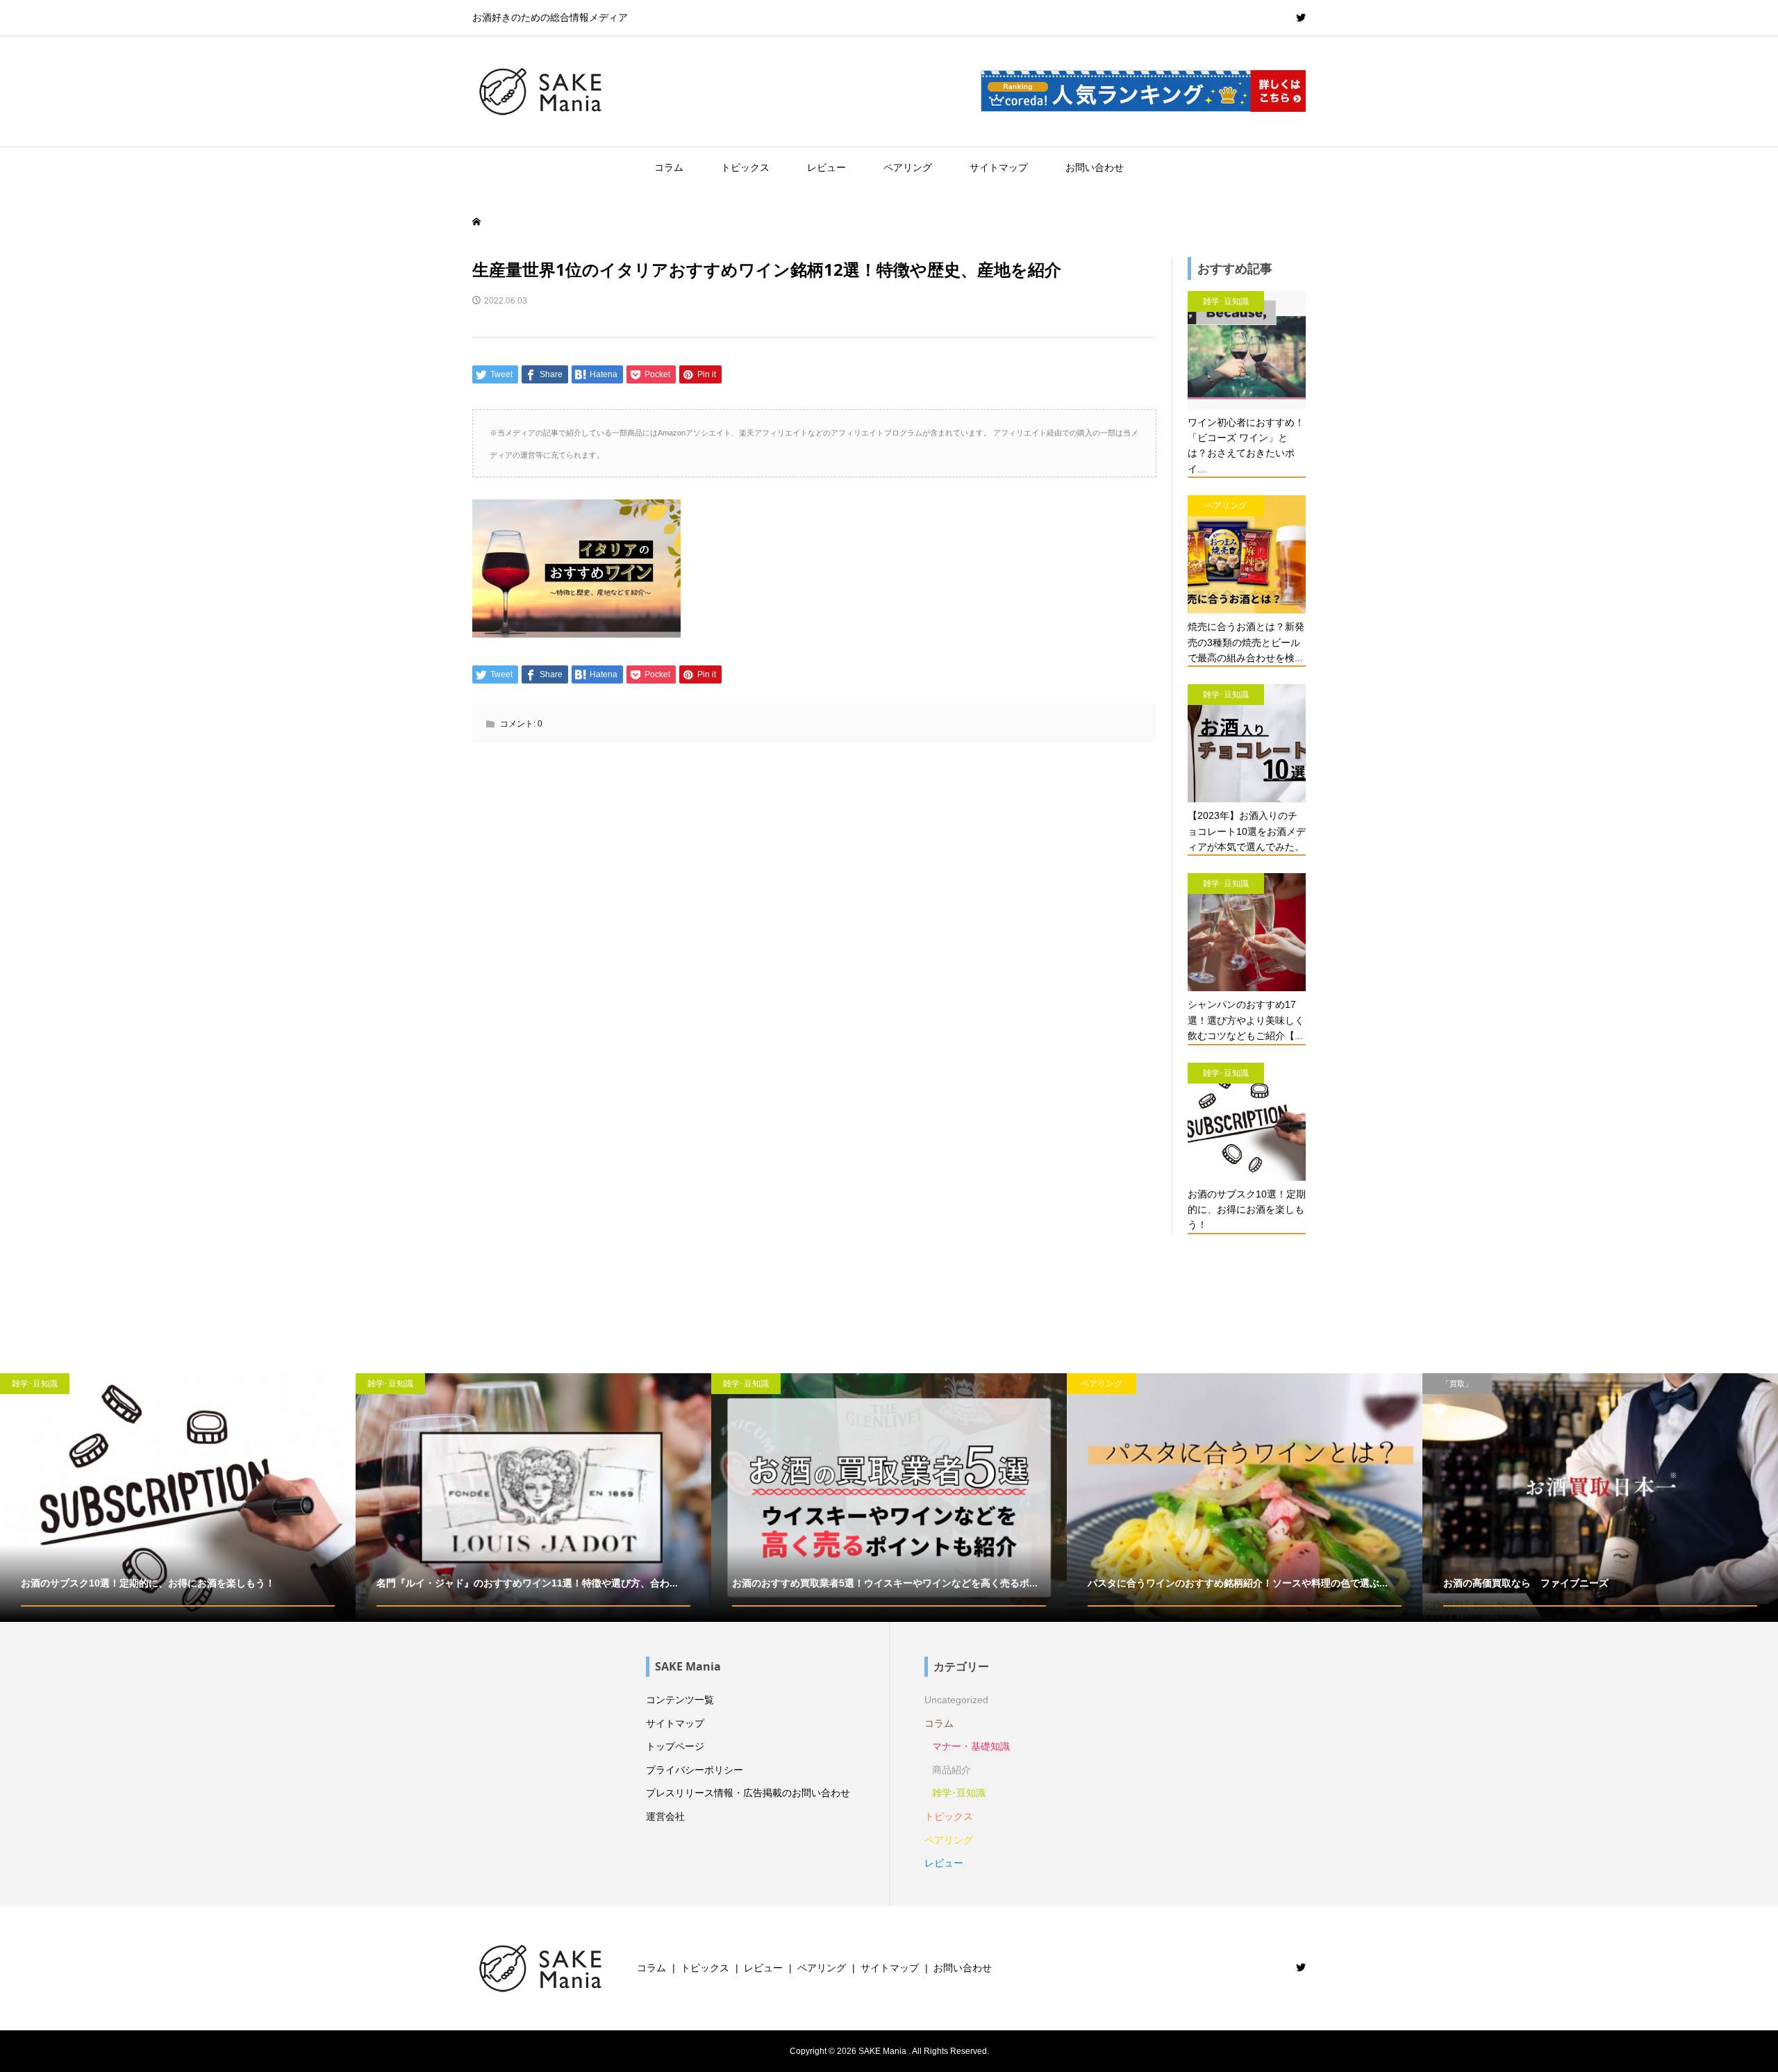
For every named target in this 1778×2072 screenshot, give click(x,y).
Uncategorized (956, 1700)
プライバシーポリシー (695, 1770)
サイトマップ (999, 167)
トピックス (745, 167)
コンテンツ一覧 (680, 1700)
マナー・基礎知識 (971, 1746)
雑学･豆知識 (959, 1793)
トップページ (675, 1746)
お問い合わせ (1095, 167)
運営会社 (665, 1816)
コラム (669, 167)
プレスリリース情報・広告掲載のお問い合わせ (748, 1793)
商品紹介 (952, 1770)
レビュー (826, 167)
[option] (178, 1498)
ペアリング (908, 167)
